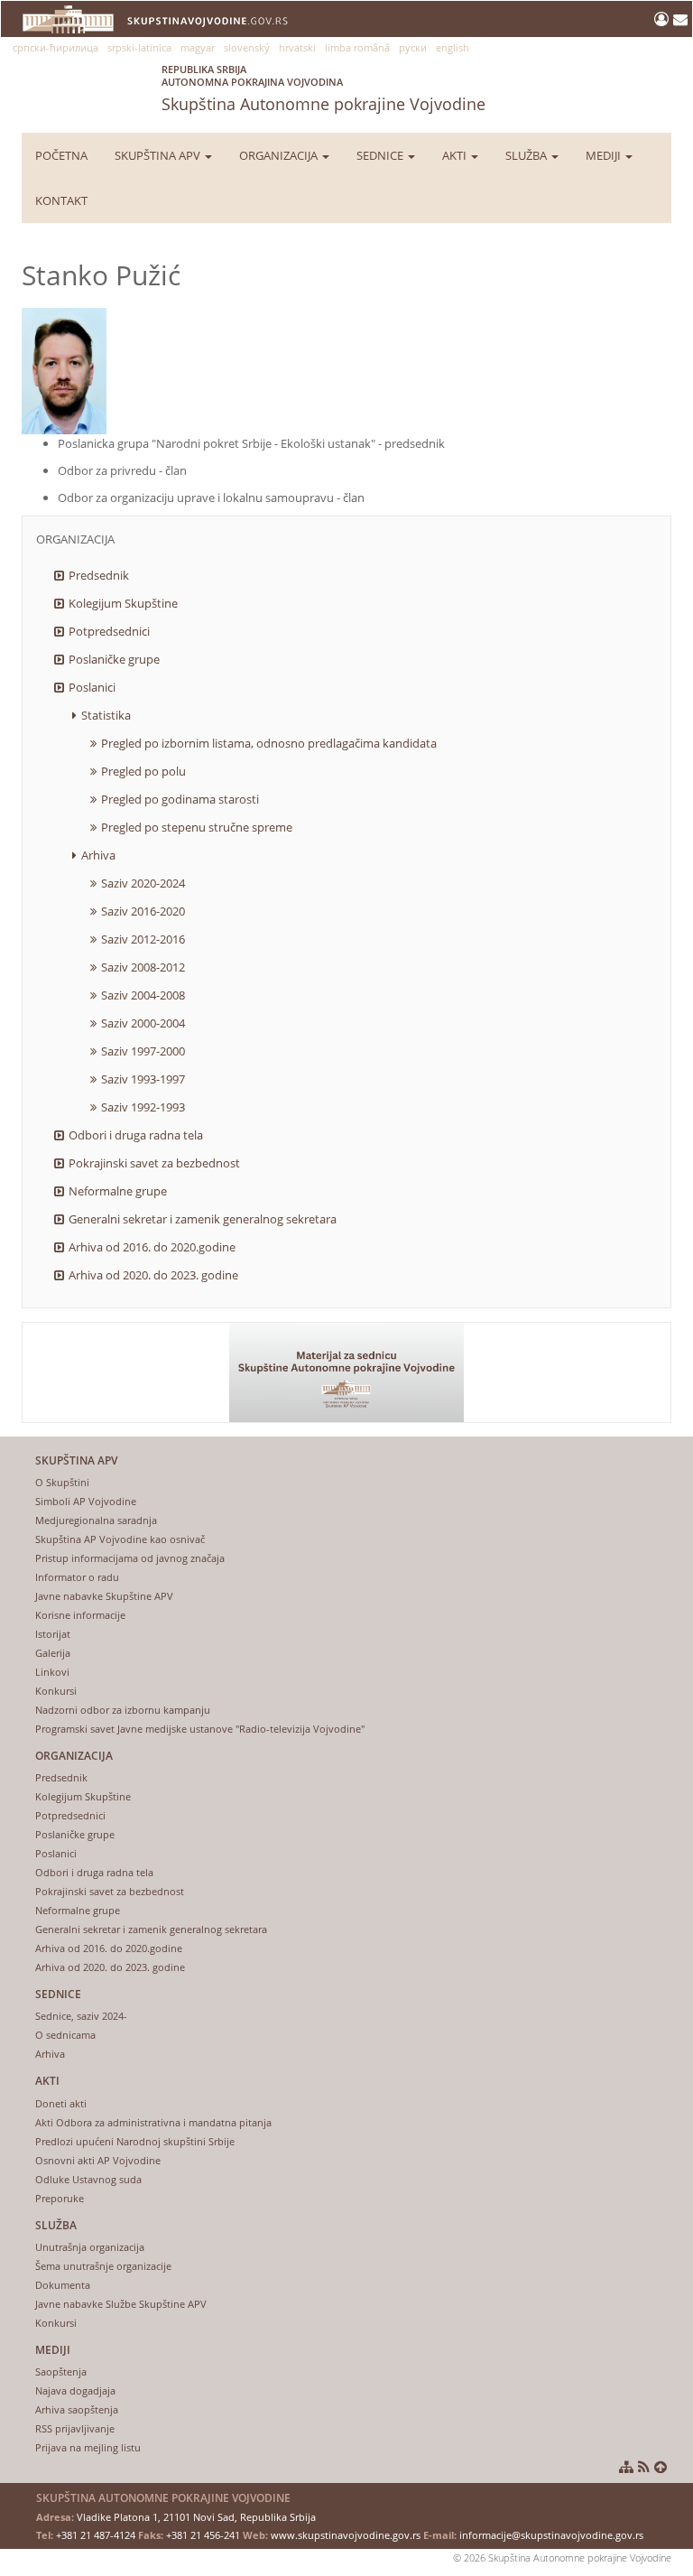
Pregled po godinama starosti (180, 799)
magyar (198, 47)
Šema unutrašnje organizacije (103, 2266)
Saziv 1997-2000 (143, 1051)
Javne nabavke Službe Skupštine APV (121, 2304)
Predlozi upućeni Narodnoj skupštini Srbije (135, 2141)
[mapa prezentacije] (626, 2467)
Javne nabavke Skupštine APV (104, 1596)
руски (413, 47)
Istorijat (53, 1634)
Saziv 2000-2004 (143, 1023)
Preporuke (60, 2198)
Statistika (106, 715)
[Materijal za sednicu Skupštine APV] (346, 1372)
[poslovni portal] (664, 19)
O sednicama (65, 2035)
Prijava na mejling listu (88, 2447)
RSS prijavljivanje (75, 2428)
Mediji (605, 155)
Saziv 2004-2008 (143, 995)
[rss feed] (644, 2467)
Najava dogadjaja (75, 2390)
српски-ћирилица (55, 47)
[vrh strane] (661, 2467)
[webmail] (680, 19)
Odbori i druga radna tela (136, 1135)
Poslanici (92, 687)
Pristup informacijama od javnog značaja (130, 1558)
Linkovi (52, 1672)
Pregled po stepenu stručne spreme (197, 827)
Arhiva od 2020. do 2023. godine (153, 1275)
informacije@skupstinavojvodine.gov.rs (551, 2535)
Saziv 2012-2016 (143, 939)
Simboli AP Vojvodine (86, 1501)
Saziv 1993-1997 (143, 1079)
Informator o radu (77, 1577)
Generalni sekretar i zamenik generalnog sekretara (203, 1219)
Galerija (53, 1653)
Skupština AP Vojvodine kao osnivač (120, 1539)
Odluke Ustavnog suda (88, 2179)
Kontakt (61, 200)
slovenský (247, 47)
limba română (357, 47)
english (453, 47)
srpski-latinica (139, 47)
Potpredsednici (109, 631)
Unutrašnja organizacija (90, 2247)
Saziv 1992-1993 (143, 1107)
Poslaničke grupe (114, 659)
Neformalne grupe (118, 1191)
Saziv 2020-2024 (143, 883)
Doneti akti (61, 2103)
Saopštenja (61, 2371)
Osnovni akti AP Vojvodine (98, 2160)
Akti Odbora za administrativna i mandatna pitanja (153, 2122)
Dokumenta (63, 2285)
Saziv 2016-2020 (143, 911)
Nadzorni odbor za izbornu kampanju (123, 1710)
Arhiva (98, 855)
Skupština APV (159, 155)
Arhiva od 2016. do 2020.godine (152, 1247)
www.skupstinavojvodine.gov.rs (346, 2535)
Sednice (381, 155)
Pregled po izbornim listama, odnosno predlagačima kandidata (269, 743)
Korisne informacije (80, 1615)
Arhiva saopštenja (77, 2409)
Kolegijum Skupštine (123, 603)
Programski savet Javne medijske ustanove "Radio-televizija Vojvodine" (200, 1729)
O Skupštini (62, 1482)
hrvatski (297, 47)
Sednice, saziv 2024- (81, 2016)
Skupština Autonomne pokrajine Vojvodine (323, 88)
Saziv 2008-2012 (143, 967)
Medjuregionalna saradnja (96, 1520)
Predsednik (99, 575)
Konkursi (56, 1691)
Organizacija (280, 155)
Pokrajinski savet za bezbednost (154, 1163)
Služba (527, 155)
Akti (456, 155)
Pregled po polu (143, 771)
